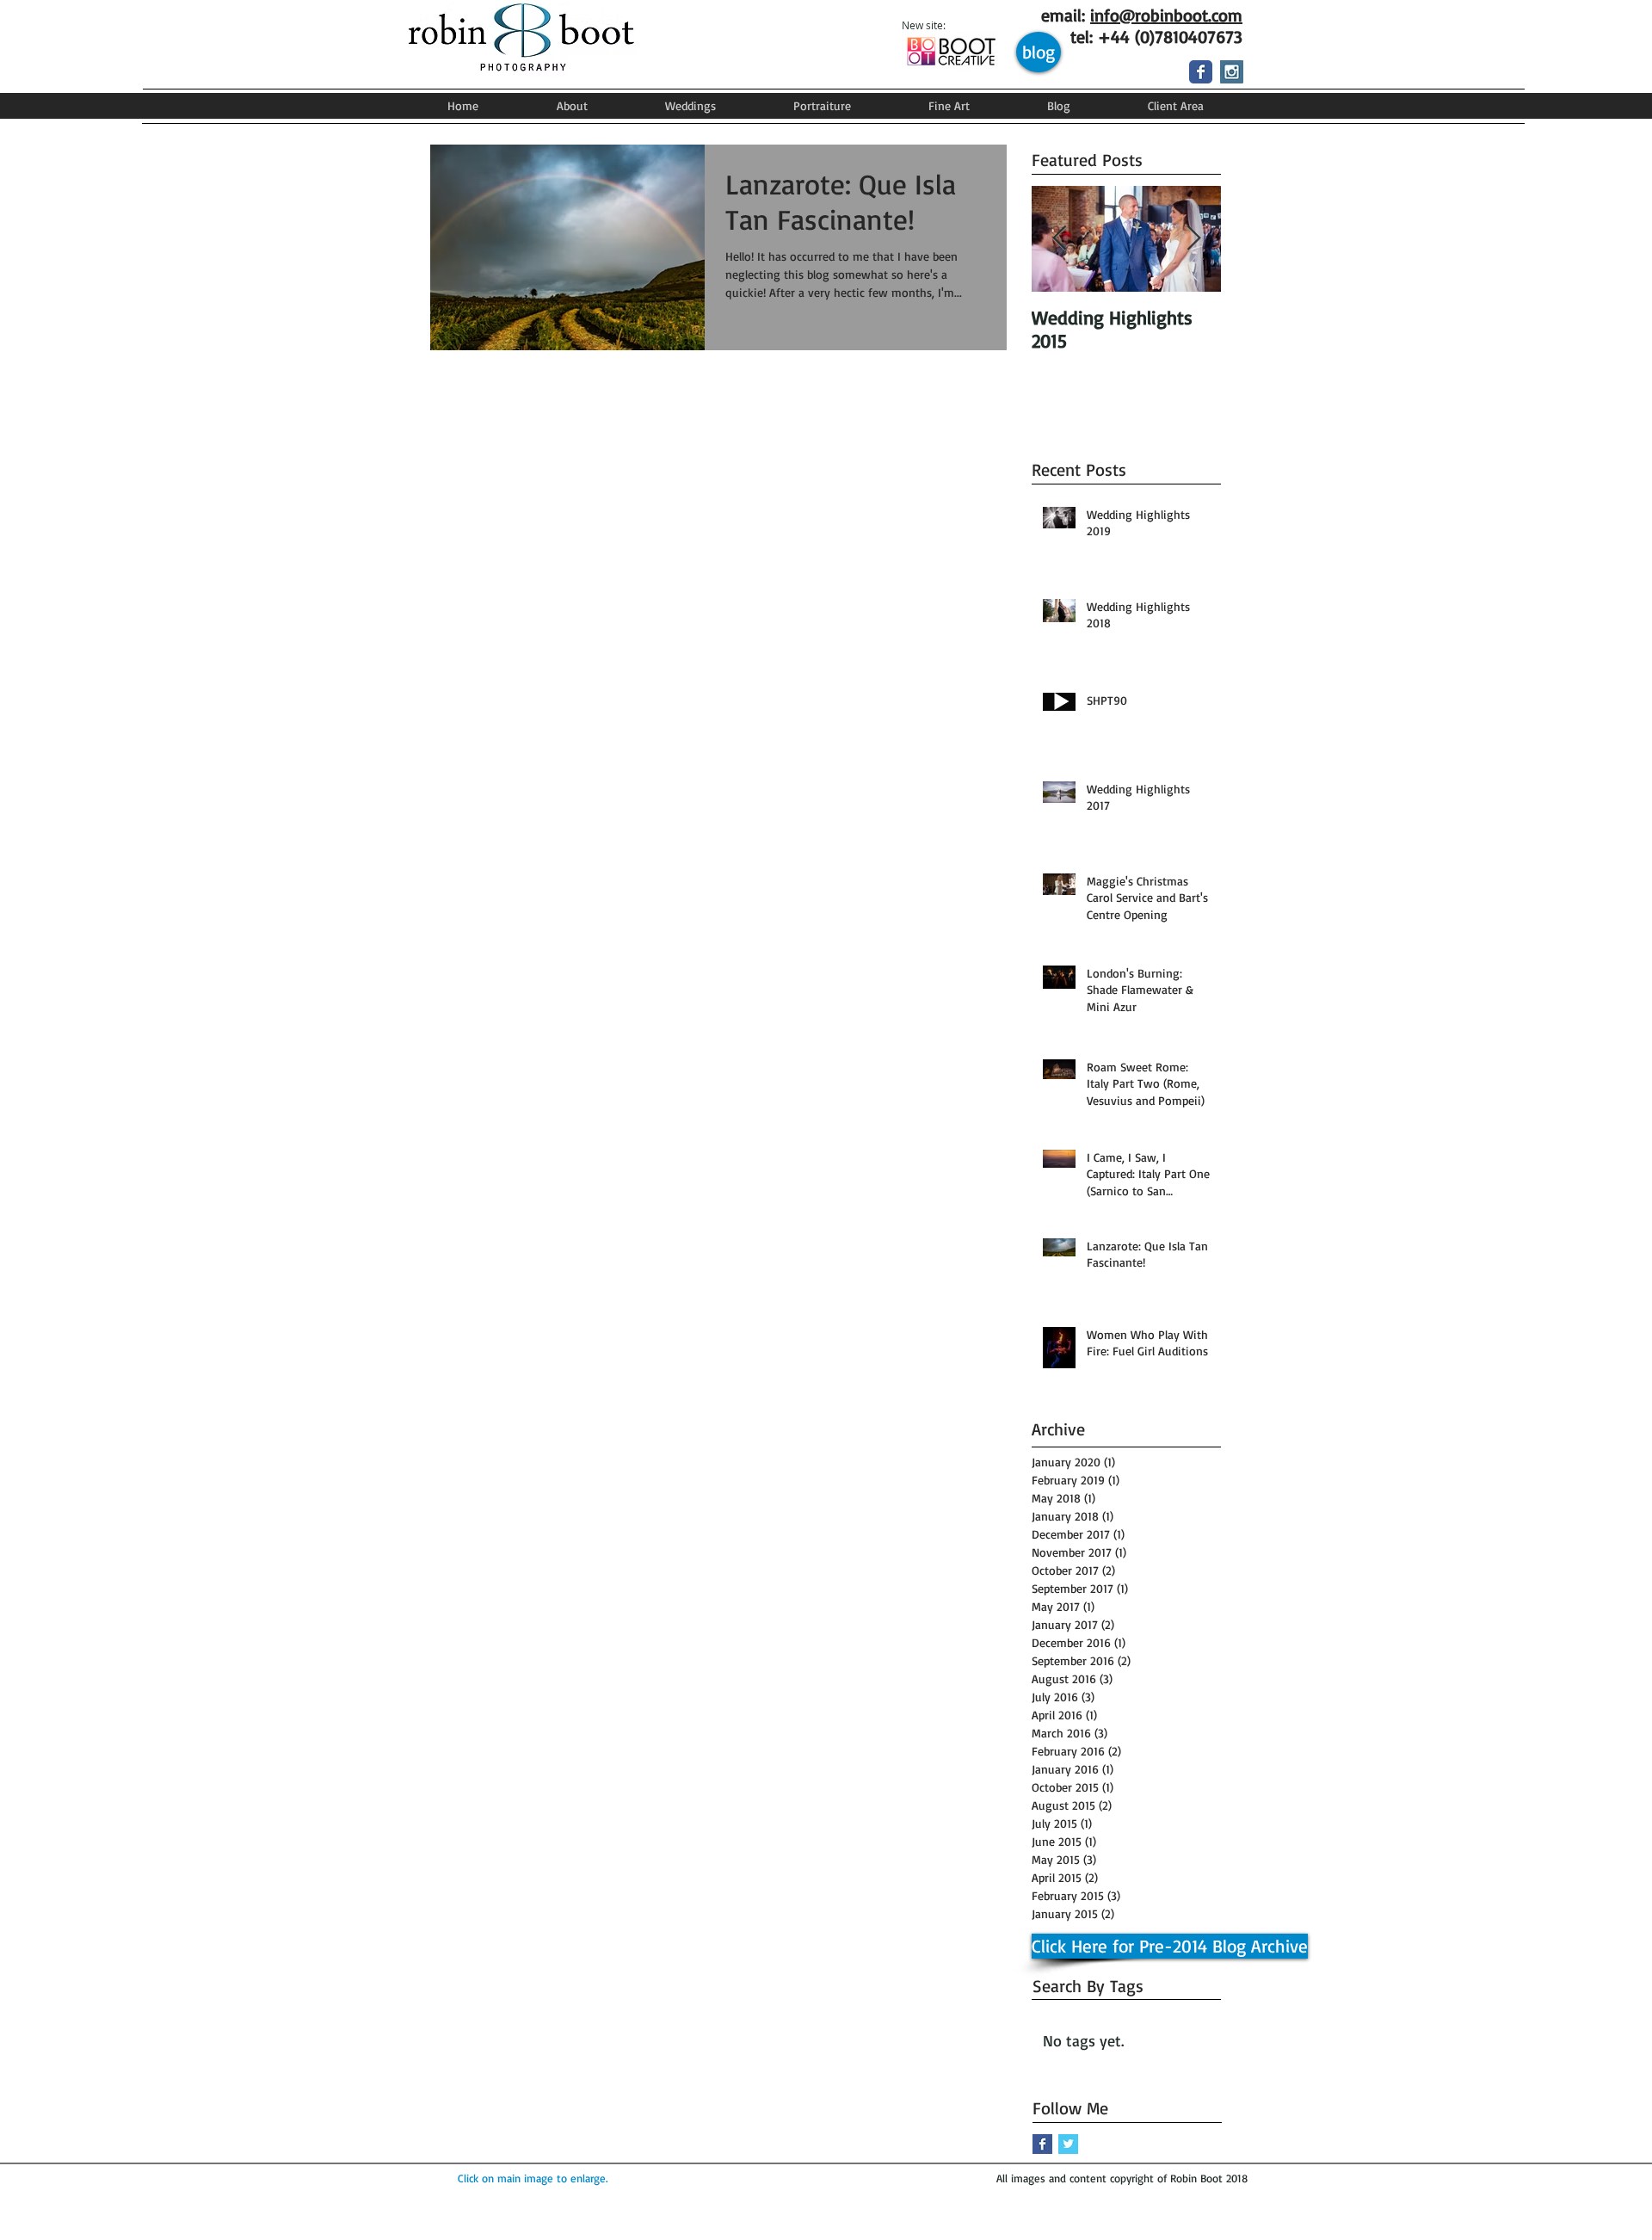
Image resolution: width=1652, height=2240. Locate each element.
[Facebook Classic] (1201, 72)
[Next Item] (1193, 239)
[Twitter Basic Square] (1068, 2144)
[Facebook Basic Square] (1042, 2144)
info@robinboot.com (1166, 15)
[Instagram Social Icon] (1232, 72)
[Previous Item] (1059, 239)
